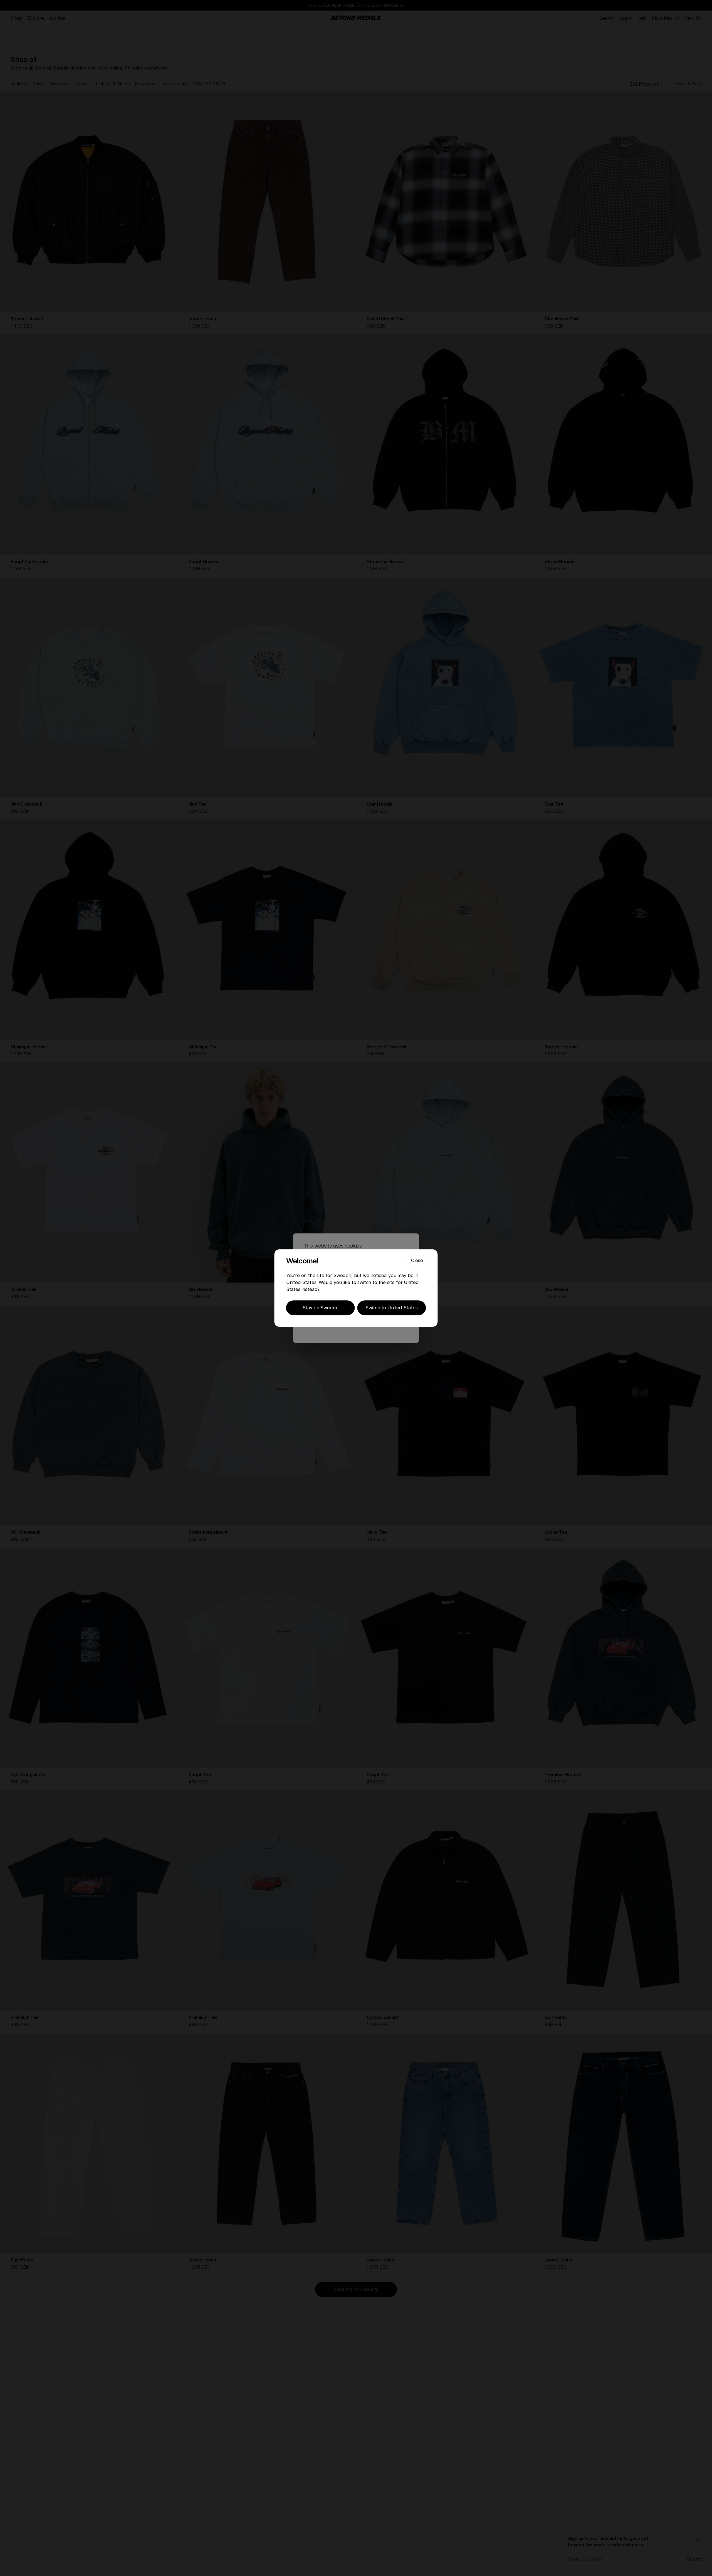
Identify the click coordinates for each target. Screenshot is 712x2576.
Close (417, 1260)
